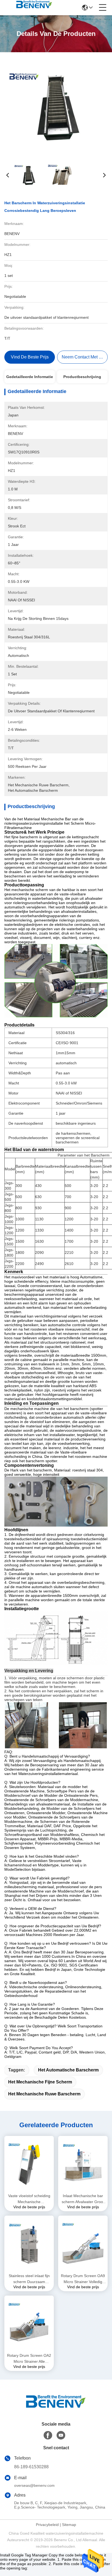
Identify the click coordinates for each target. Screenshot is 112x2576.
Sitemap (69, 2525)
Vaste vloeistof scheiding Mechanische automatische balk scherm (29, 2199)
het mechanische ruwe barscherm (44, 2094)
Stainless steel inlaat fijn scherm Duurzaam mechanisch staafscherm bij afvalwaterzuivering (29, 2279)
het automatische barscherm (68, 2070)
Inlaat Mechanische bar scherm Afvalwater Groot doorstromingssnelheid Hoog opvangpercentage (83, 2199)
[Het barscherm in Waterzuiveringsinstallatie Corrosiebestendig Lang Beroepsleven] (56, 106)
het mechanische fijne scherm (40, 2082)
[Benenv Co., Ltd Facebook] (48, 2435)
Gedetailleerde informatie (30, 377)
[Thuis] (56, 2408)
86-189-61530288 (31, 2467)
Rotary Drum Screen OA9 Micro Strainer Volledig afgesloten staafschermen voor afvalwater (83, 2279)
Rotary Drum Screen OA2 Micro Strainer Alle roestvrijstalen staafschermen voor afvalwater (29, 2359)
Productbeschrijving (82, 377)
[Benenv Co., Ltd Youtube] (61, 2435)
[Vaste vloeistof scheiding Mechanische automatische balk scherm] (29, 2164)
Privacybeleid (47, 2525)
